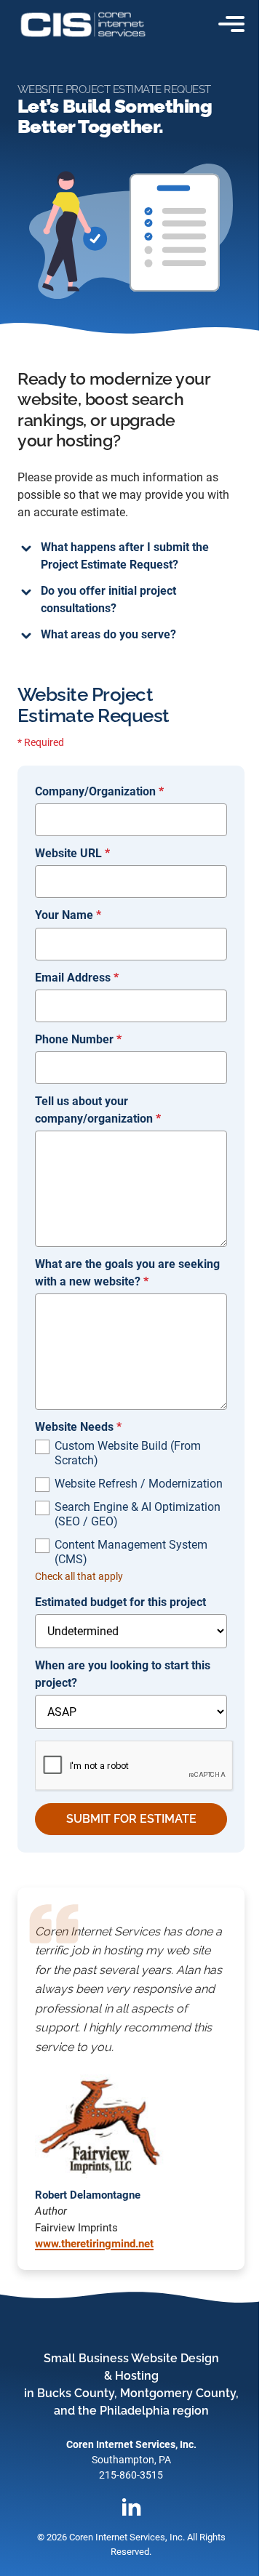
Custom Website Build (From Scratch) (123, 1453)
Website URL (67, 853)
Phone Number (73, 1039)
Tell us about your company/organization (93, 1110)
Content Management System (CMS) (126, 1552)
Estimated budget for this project (115, 1602)
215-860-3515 (126, 2475)
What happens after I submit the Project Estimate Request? (120, 556)
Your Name (63, 915)
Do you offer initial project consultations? (103, 599)
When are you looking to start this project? (118, 1674)
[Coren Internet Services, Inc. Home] (83, 24)
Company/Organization (94, 791)
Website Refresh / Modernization (134, 1484)
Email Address (72, 978)
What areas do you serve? (103, 634)
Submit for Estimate (126, 1819)
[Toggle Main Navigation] (231, 24)
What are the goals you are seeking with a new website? (122, 1273)
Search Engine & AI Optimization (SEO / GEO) (132, 1514)
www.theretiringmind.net (89, 2244)
